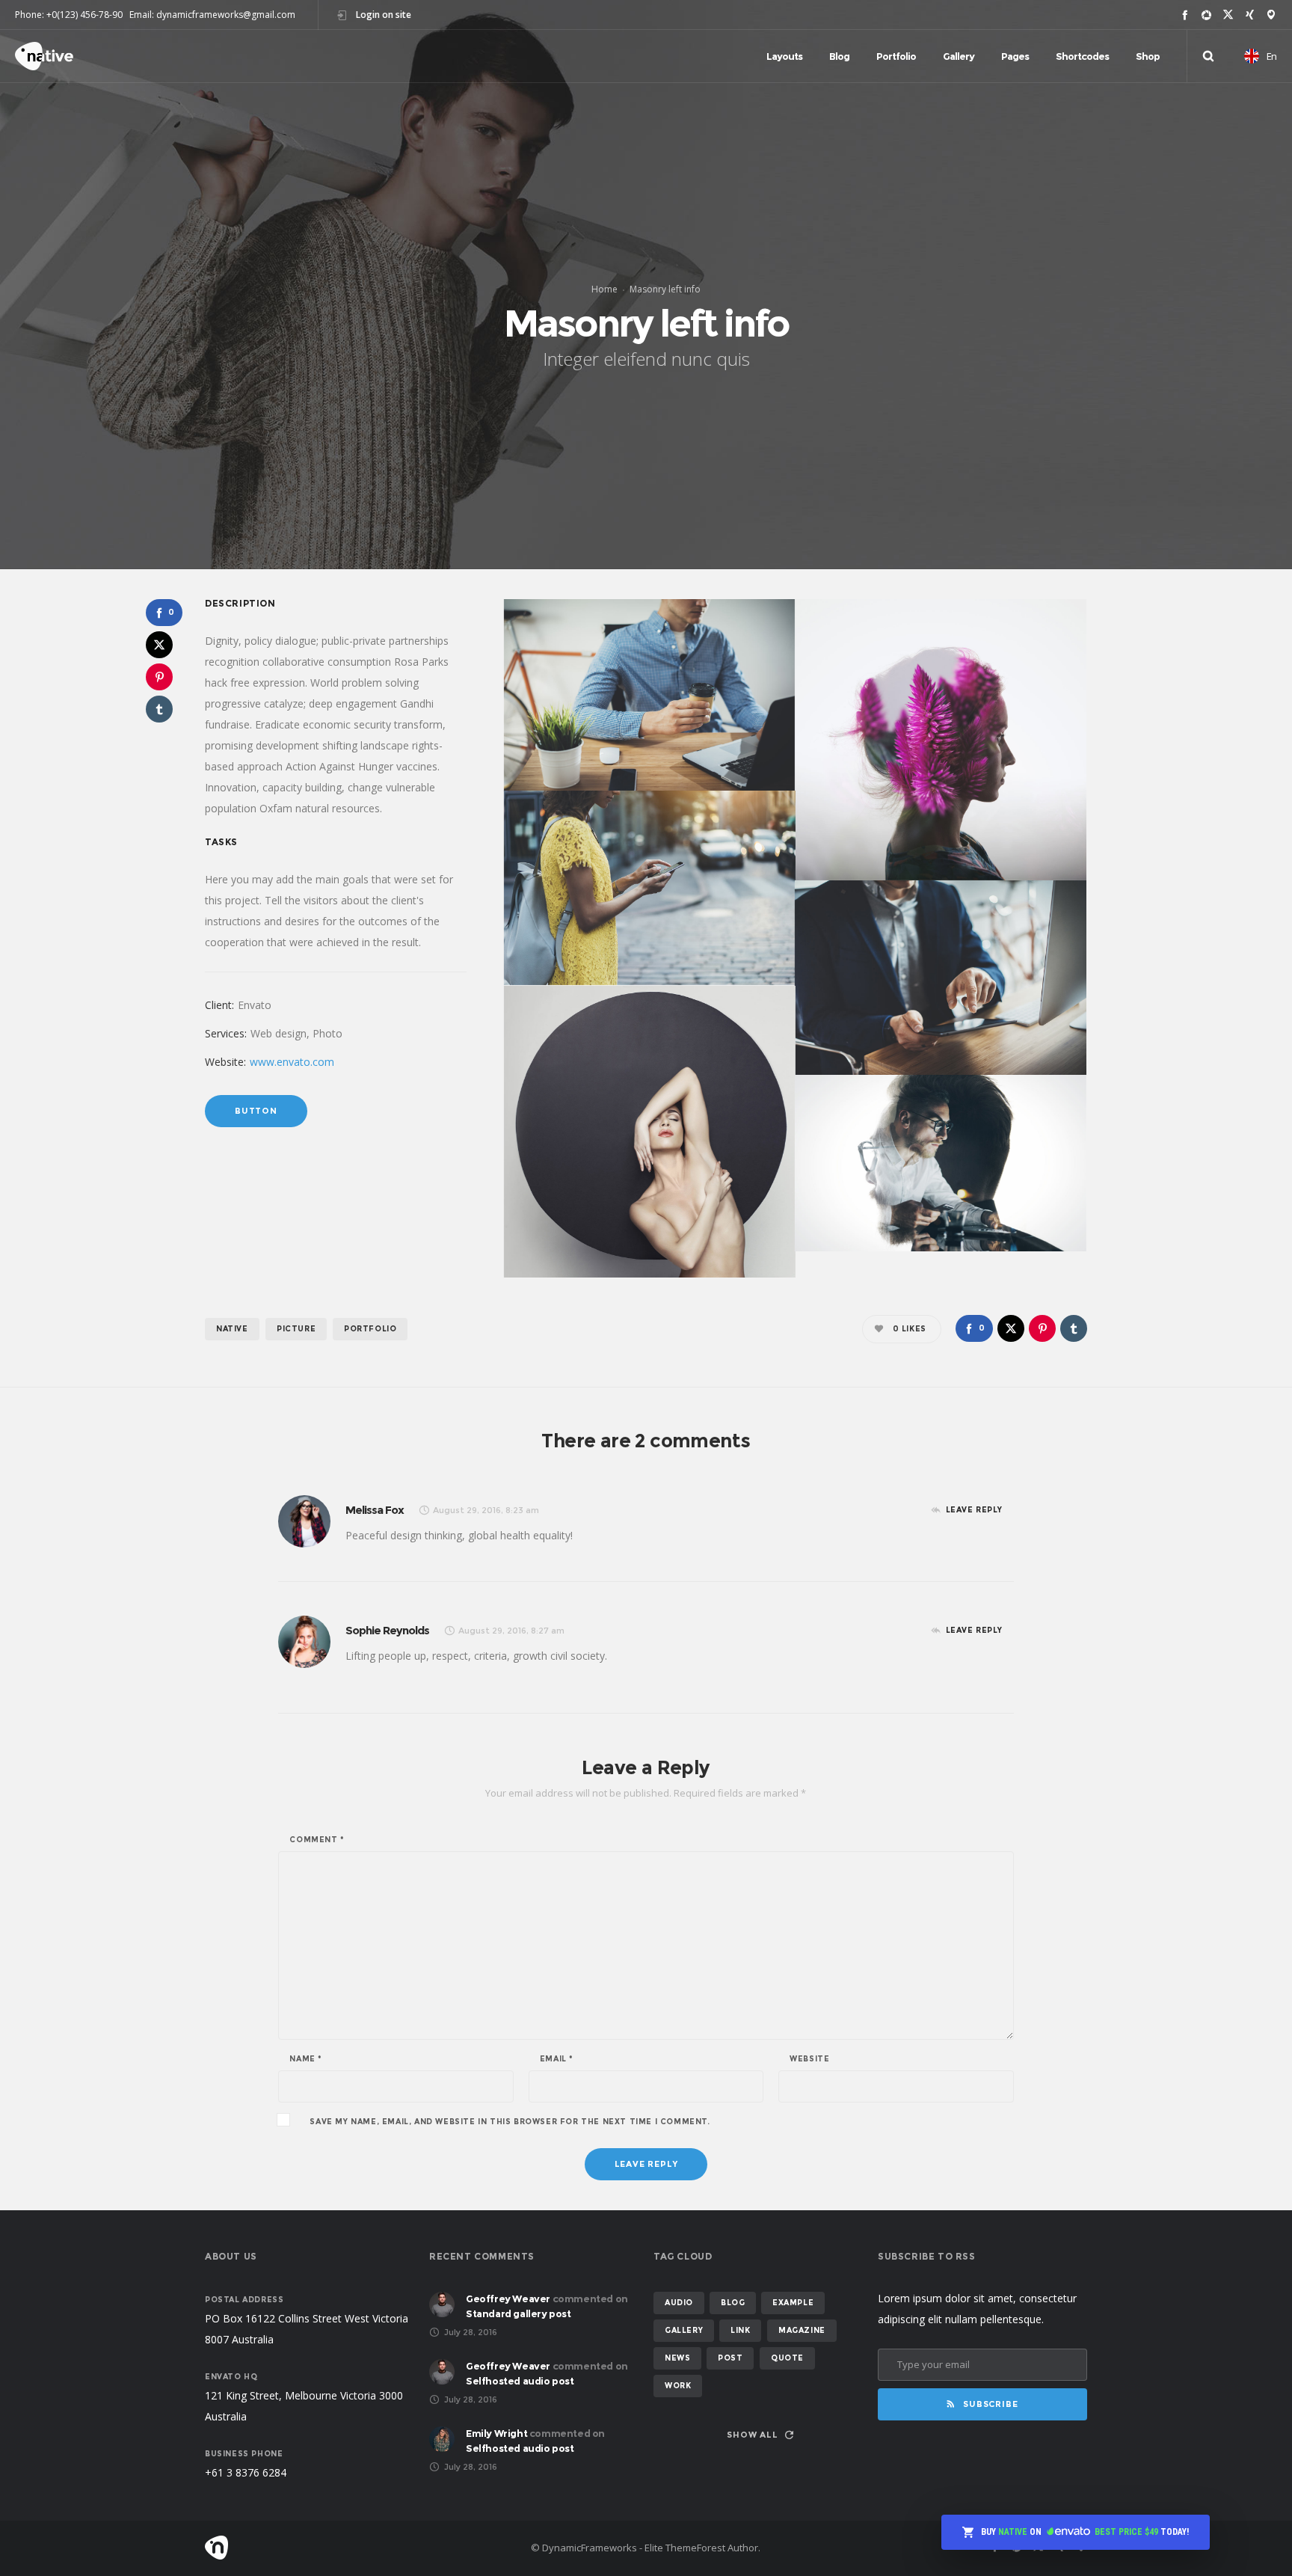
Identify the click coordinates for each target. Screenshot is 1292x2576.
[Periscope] (1271, 15)
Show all (752, 2435)
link (740, 2330)
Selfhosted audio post (520, 2381)
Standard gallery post (519, 2313)
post (730, 2358)
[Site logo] (44, 56)
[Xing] (1250, 15)
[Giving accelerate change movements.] (941, 740)
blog (733, 2303)
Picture (296, 1329)
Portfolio (370, 1329)
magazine (802, 2330)
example (793, 2303)
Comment (317, 1840)
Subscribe (990, 2404)
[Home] (347, 2548)
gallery (684, 2330)
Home (605, 289)
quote (787, 2358)
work (678, 2386)
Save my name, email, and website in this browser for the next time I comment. (510, 2122)
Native (232, 1329)
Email (557, 2059)
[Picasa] (1206, 15)
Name (306, 2059)
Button (256, 1111)
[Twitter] (1228, 15)
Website (809, 2059)
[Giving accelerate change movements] (650, 695)
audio (679, 2303)
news (677, 2358)
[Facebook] (1185, 15)
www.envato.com (292, 1062)
